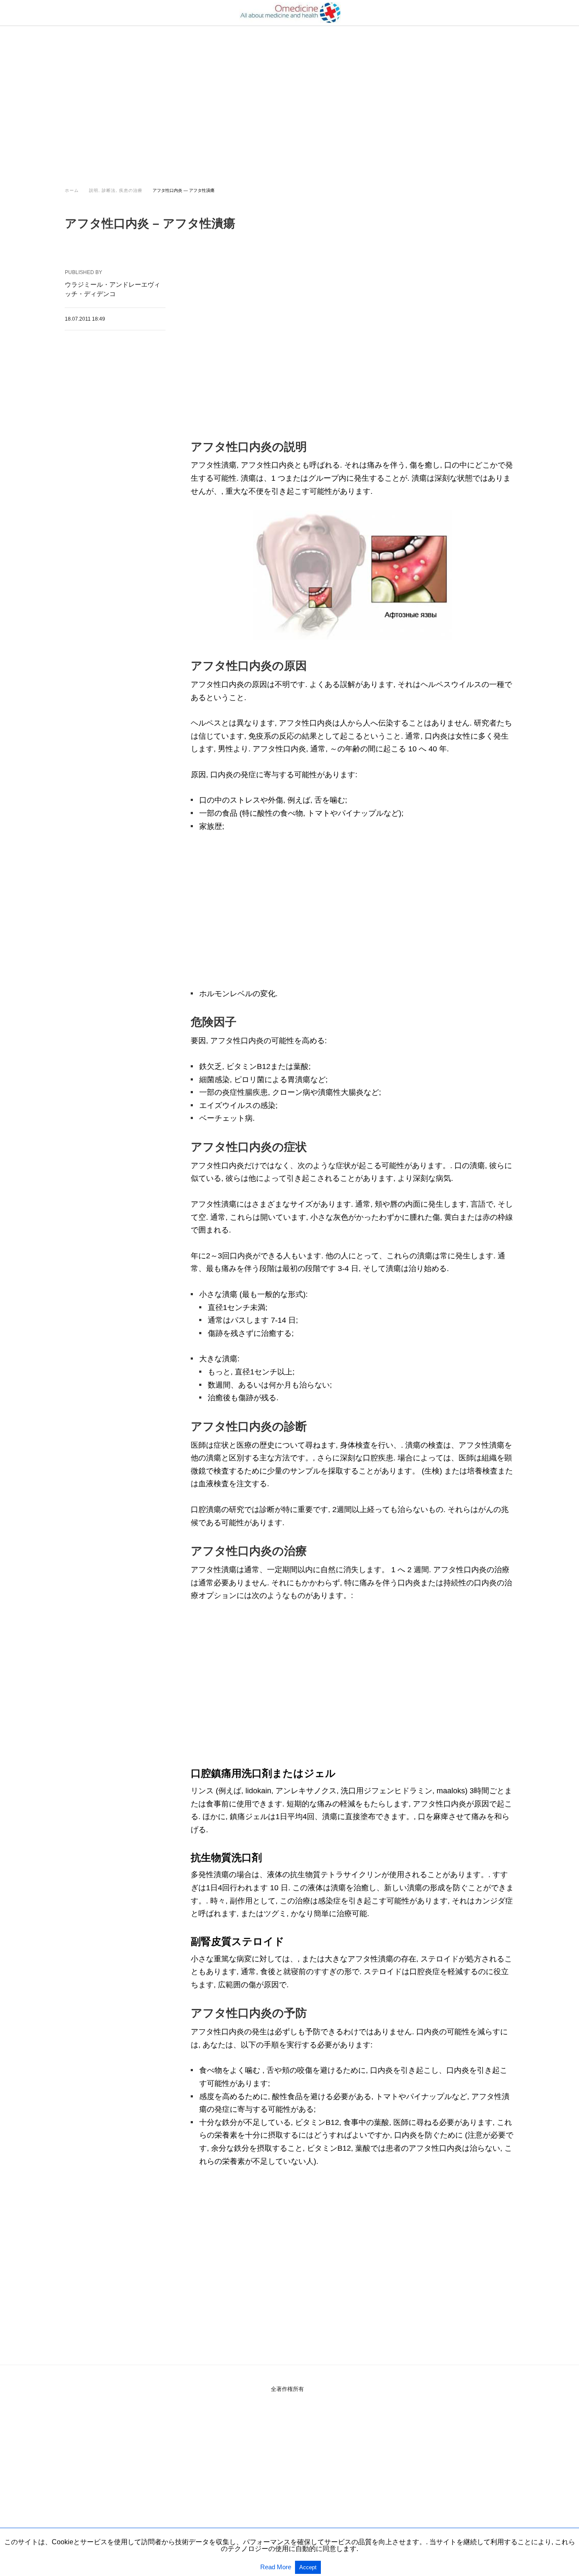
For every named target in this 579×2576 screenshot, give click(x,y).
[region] (289, 98)
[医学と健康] (290, 13)
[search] (510, 13)
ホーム (72, 190)
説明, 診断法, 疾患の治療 (116, 190)
